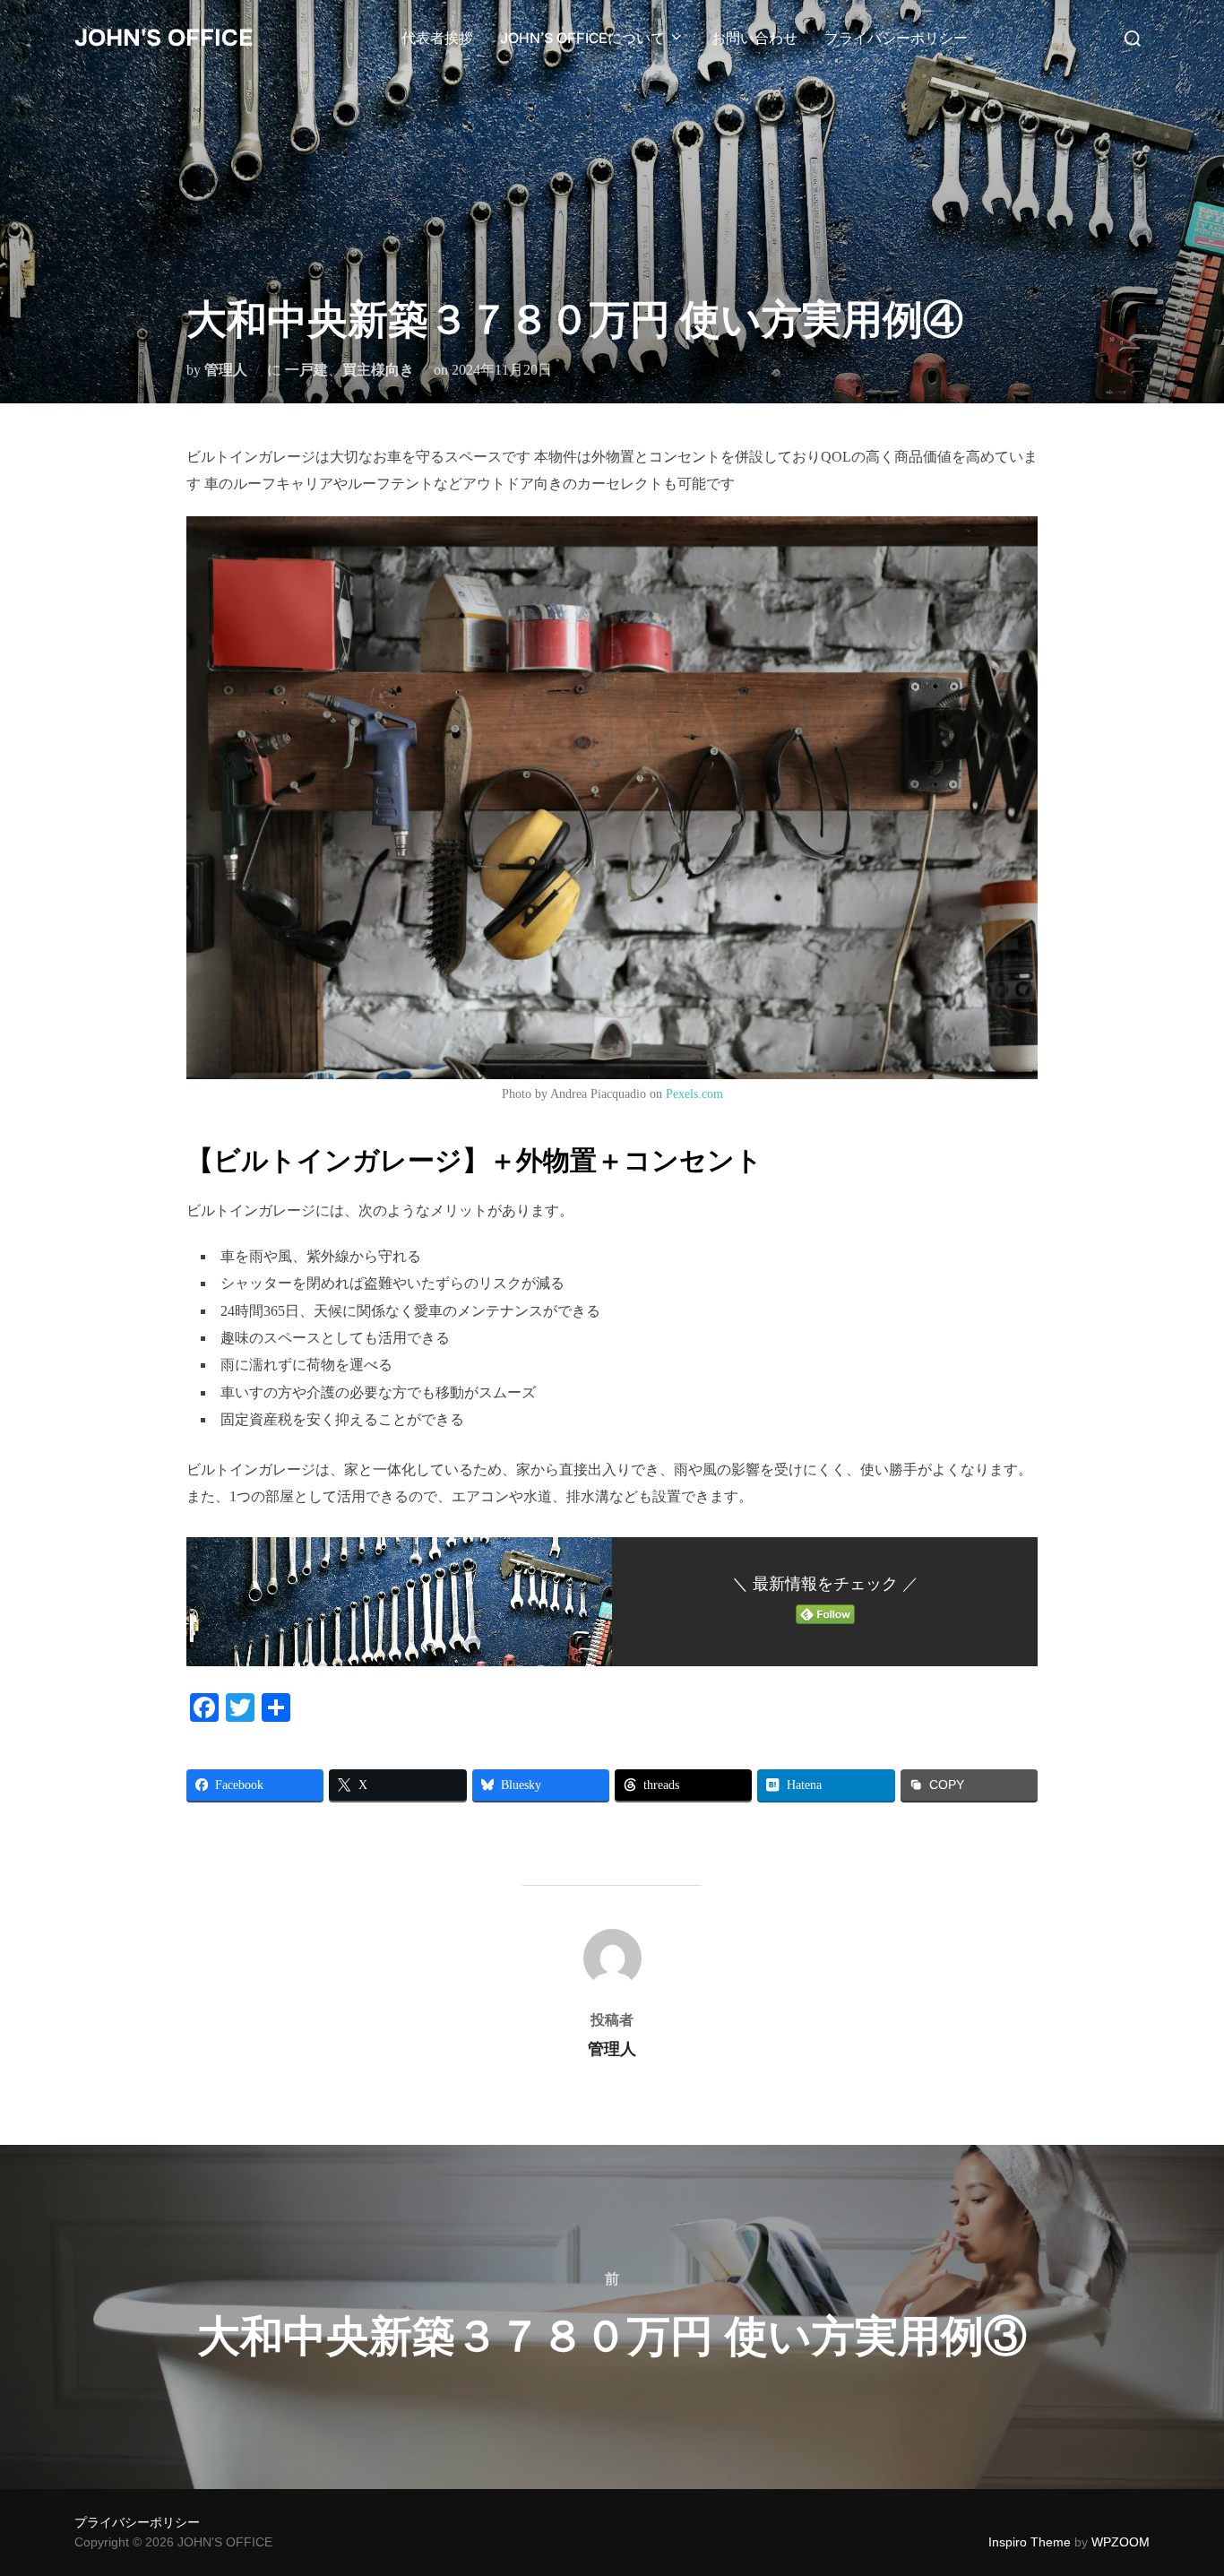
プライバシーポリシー (896, 38)
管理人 (226, 370)
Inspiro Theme (1030, 2542)
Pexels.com (694, 1094)
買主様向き (378, 370)
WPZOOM (1121, 2542)
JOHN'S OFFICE (164, 38)
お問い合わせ (754, 38)
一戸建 (306, 370)
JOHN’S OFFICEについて (582, 38)
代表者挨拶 (437, 38)
